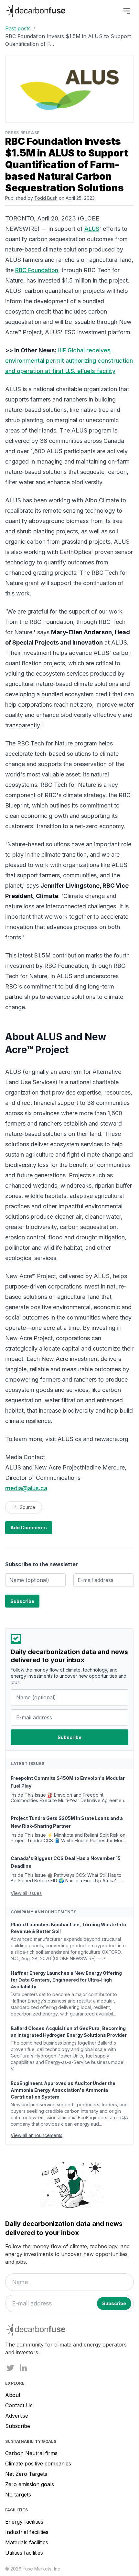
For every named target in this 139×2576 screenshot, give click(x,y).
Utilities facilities (24, 2553)
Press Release (22, 133)
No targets (18, 2495)
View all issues (26, 1893)
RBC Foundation (37, 270)
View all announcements (37, 2135)
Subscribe (18, 2426)
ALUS (92, 229)
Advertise (17, 2416)
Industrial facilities (27, 2532)
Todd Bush (46, 198)
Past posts (18, 28)
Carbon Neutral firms (31, 2453)
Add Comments (29, 1528)
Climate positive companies (38, 2464)
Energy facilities (24, 2522)
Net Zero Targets (26, 2474)
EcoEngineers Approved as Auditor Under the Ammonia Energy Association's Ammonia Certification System (63, 2090)
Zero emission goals (30, 2484)
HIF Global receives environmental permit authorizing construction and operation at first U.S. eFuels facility (69, 361)
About (13, 2395)
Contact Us (19, 2405)
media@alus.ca (26, 1488)
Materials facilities (27, 2542)
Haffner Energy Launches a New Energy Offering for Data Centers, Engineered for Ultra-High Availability (66, 1980)
